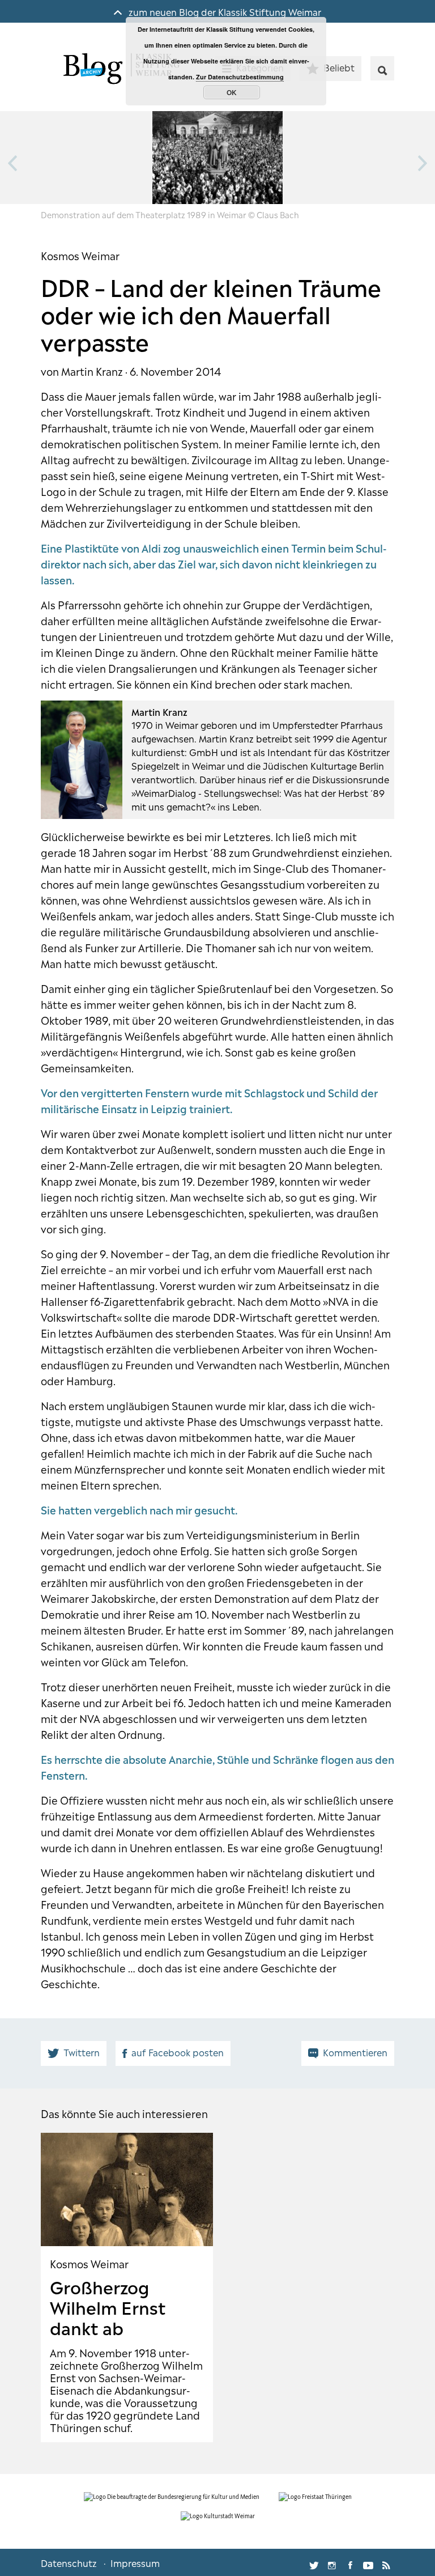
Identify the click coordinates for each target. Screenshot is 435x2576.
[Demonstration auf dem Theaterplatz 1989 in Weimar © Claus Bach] (217, 158)
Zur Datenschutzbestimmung (240, 77)
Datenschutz (69, 2562)
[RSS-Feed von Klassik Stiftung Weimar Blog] (386, 2562)
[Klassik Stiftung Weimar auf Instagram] (332, 2562)
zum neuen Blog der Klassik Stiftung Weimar (224, 11)
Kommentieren (355, 2052)
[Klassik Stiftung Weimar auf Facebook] (350, 2562)
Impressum (135, 2562)
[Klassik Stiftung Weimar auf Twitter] (314, 2562)
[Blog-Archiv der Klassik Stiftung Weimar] (120, 70)
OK (232, 92)
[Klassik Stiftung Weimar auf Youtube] (368, 2562)
